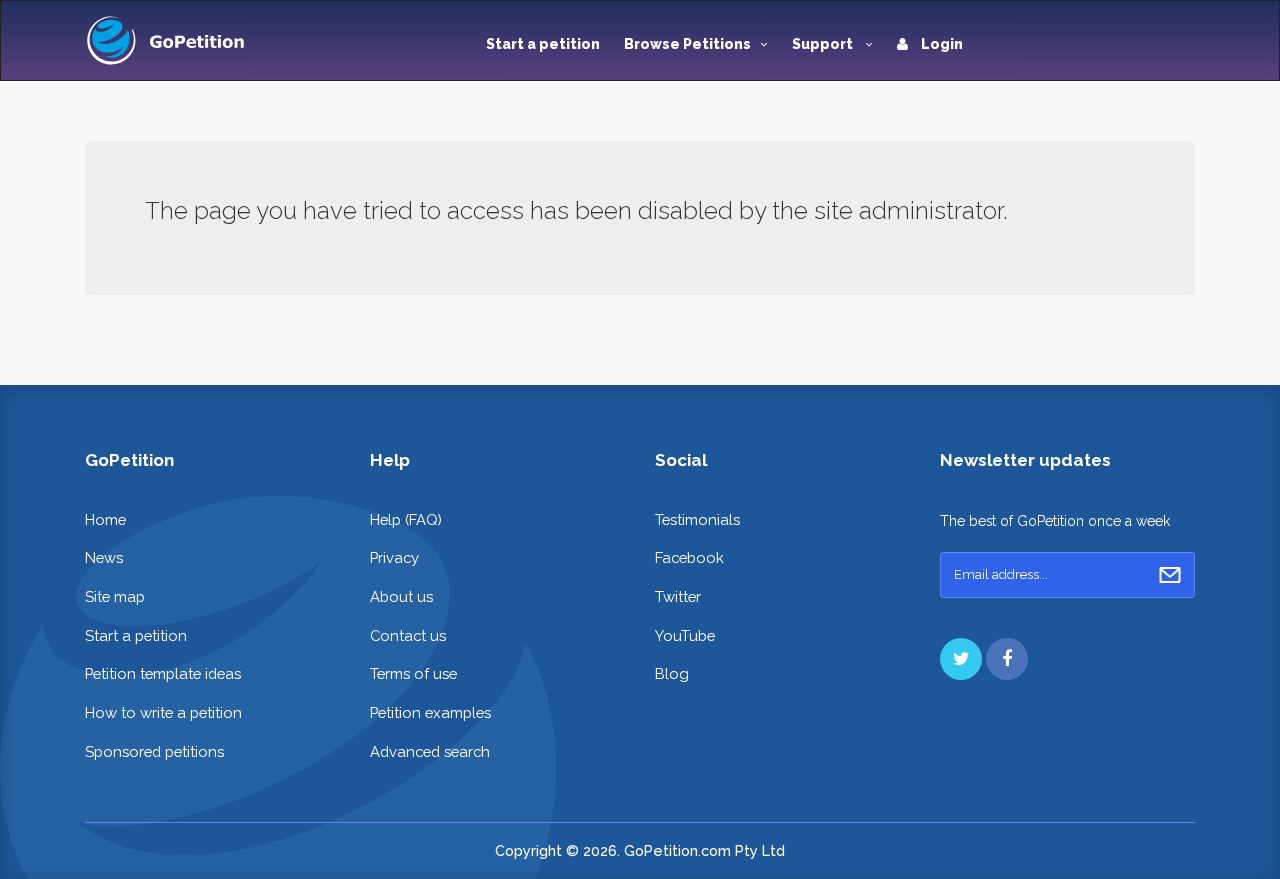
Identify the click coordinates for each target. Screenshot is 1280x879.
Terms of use (413, 673)
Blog (672, 673)
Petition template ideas (163, 673)
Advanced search (430, 751)
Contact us (408, 635)
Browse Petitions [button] (687, 44)
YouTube (685, 635)
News (104, 557)
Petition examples (430, 712)
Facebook (689, 557)
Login (940, 44)
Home (105, 519)
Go (1170, 575)
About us (401, 596)
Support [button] (824, 44)
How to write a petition (163, 712)
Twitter (678, 596)
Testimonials (697, 519)
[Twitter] (961, 659)
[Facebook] (1007, 659)
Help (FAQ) (406, 519)
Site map (115, 596)
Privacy (394, 557)
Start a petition (543, 44)
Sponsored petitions (154, 751)
